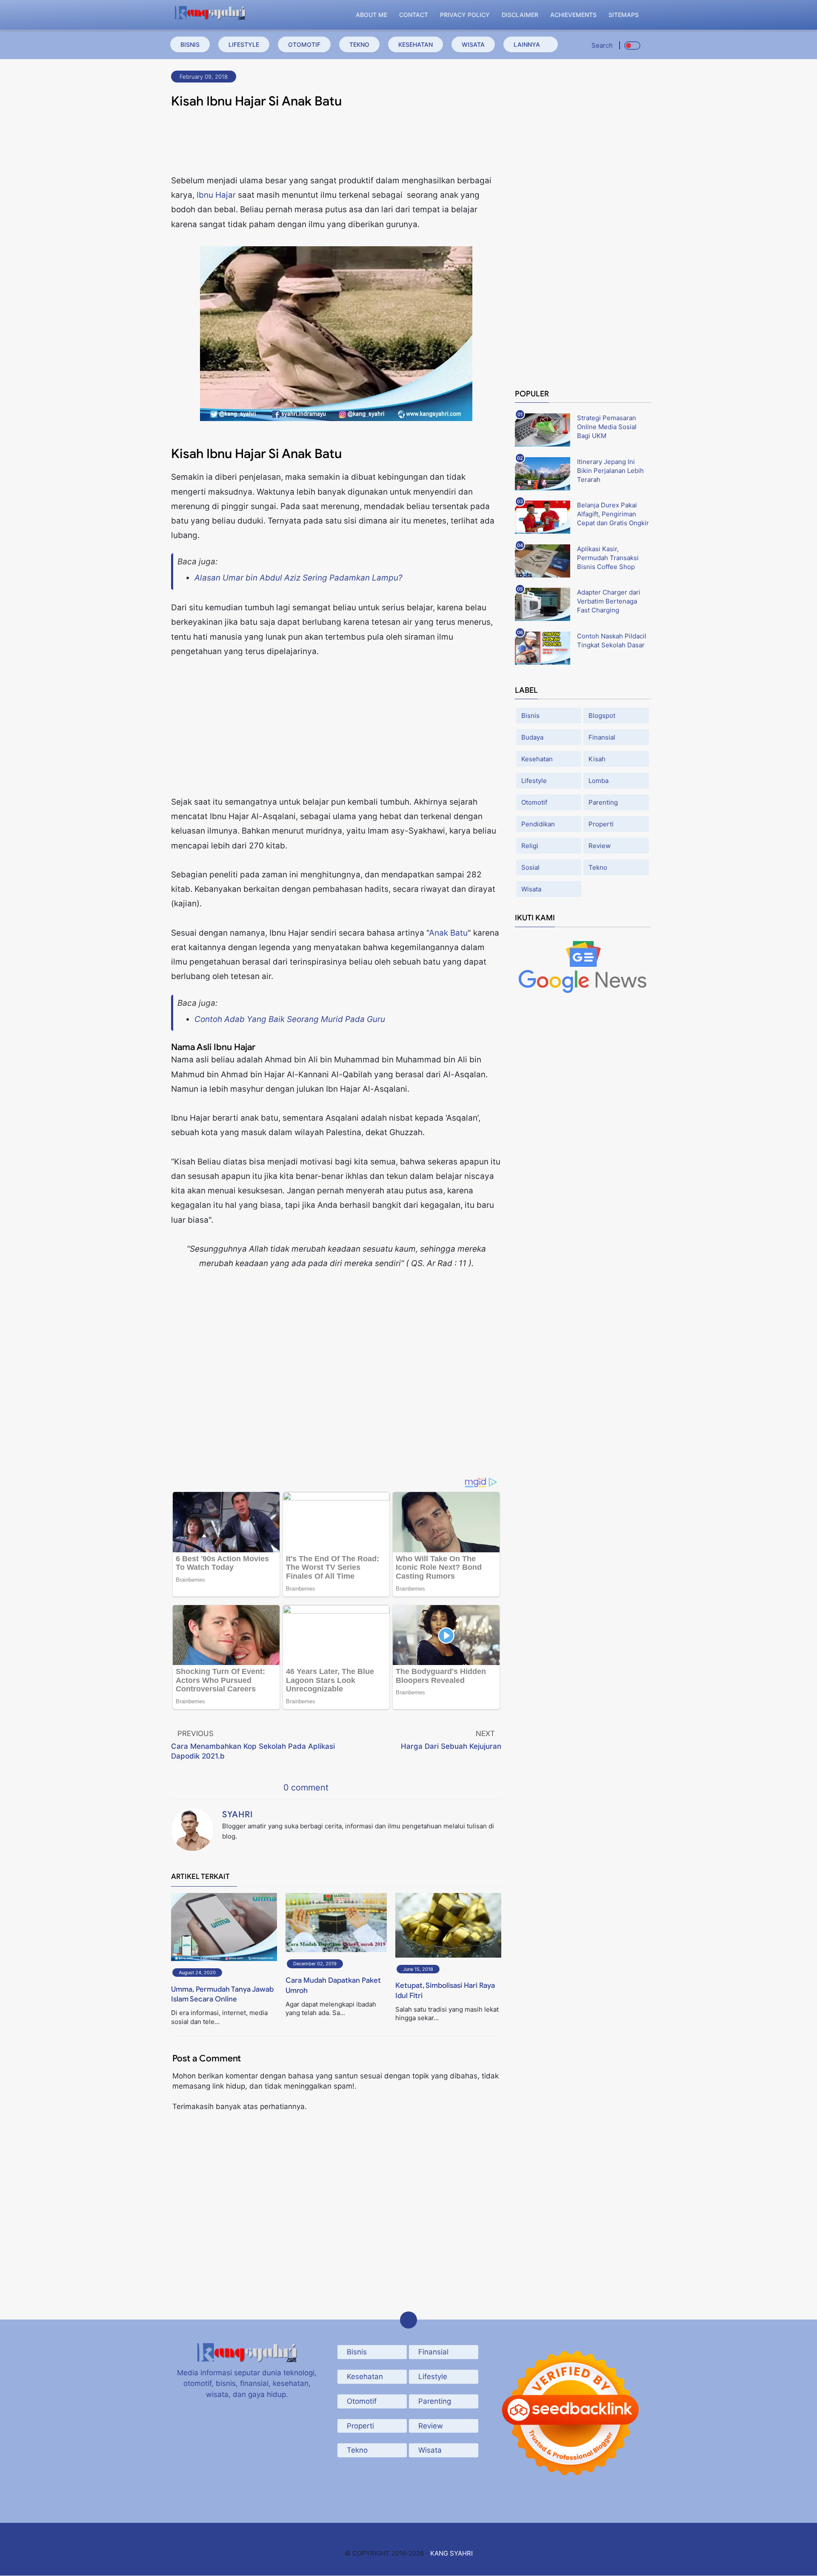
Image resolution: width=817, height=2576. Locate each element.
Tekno (359, 44)
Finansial (602, 737)
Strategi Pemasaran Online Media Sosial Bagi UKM (607, 427)
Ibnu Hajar (216, 195)
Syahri (237, 1815)
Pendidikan (538, 824)
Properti (601, 824)
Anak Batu (448, 933)
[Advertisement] (336, 144)
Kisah (597, 759)
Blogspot (602, 716)
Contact (414, 15)
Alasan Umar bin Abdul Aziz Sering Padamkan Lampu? (299, 578)
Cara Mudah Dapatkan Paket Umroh (333, 1985)
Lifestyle (244, 44)
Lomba (598, 781)
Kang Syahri (451, 2553)
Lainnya (527, 44)
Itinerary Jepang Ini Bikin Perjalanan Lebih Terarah (610, 471)
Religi (530, 846)
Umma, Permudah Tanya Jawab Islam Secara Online (222, 1994)
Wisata (473, 44)
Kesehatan (416, 44)
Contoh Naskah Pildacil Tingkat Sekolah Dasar (612, 640)
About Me (371, 15)
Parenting (603, 802)
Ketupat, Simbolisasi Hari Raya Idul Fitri (445, 1991)
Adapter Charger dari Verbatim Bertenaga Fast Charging (609, 601)
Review (600, 846)
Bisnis (190, 44)
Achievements (573, 15)
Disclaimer (520, 15)
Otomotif (304, 44)
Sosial (530, 867)
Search (602, 45)
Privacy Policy (465, 15)
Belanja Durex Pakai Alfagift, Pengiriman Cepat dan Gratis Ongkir (613, 514)
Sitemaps (624, 15)
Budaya (532, 737)
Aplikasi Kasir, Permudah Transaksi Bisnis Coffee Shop (608, 558)
